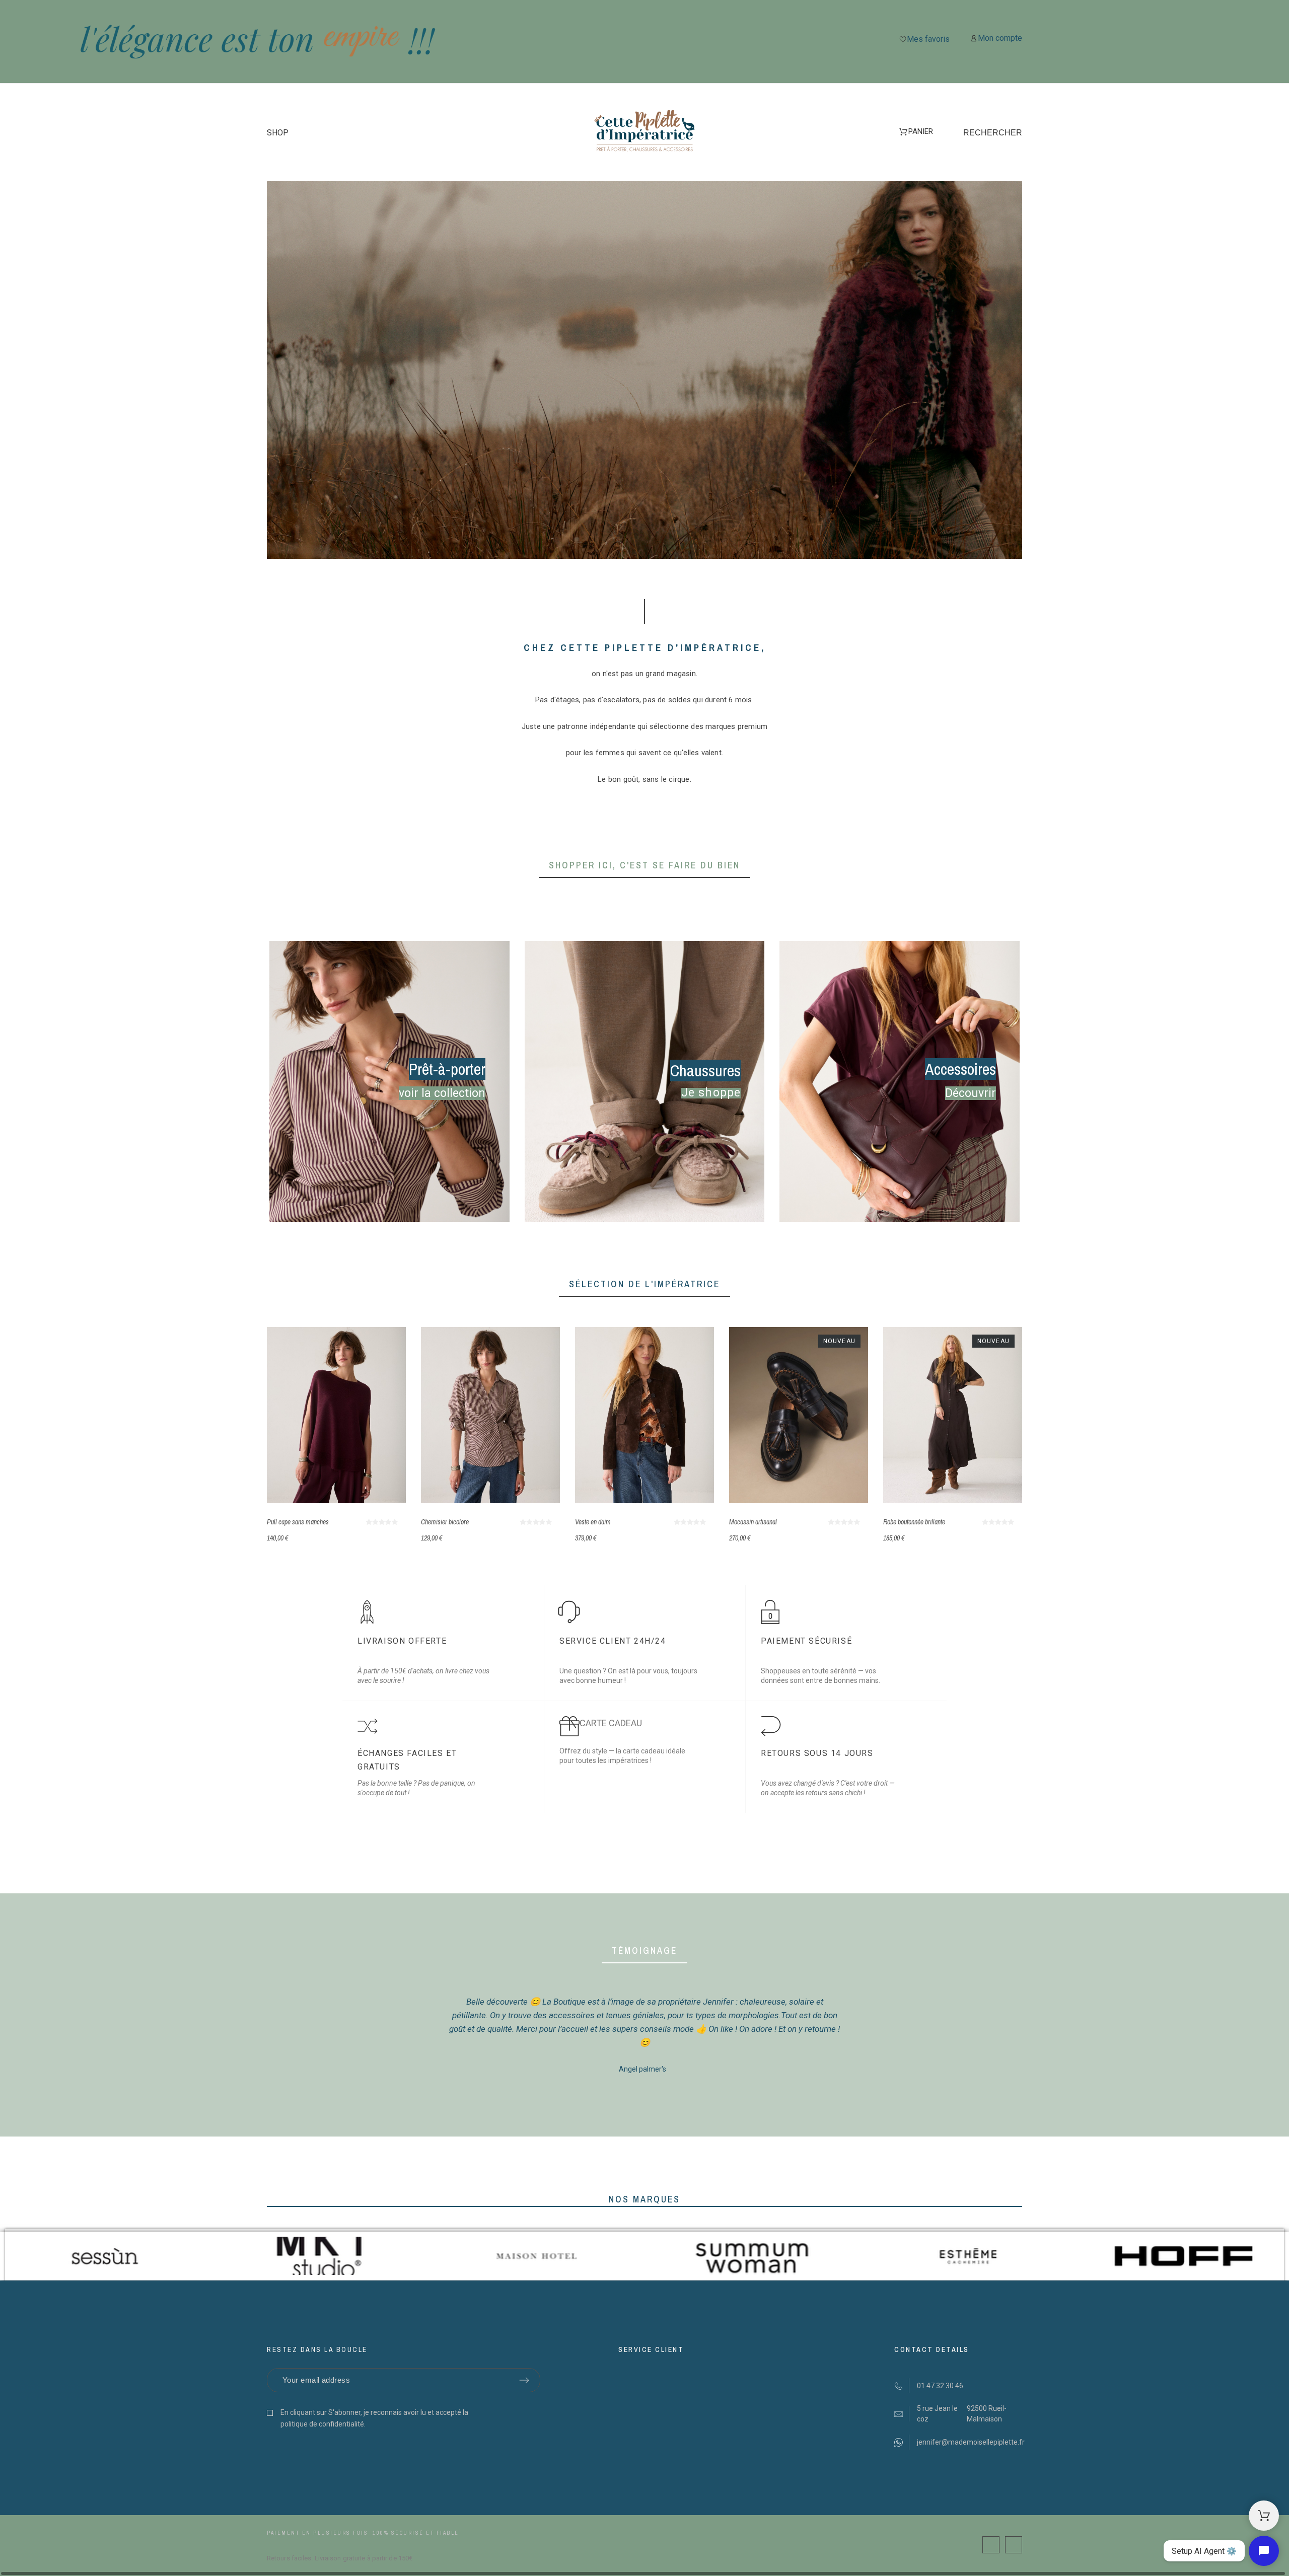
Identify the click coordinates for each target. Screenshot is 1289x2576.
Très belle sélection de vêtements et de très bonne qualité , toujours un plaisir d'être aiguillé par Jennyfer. (644, 2002)
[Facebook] (991, 2545)
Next (869, 2036)
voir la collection (442, 1093)
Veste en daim (593, 1522)
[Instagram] (1014, 2545)
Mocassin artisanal (753, 1522)
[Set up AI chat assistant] (1264, 2551)
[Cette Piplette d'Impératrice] (644, 133)
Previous (420, 2036)
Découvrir (971, 1093)
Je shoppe (711, 1093)
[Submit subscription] (524, 2380)
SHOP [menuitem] (278, 133)
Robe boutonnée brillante (914, 1522)
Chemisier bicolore (445, 1522)
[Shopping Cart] (1264, 2516)
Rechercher (993, 133)
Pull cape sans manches (298, 1522)
